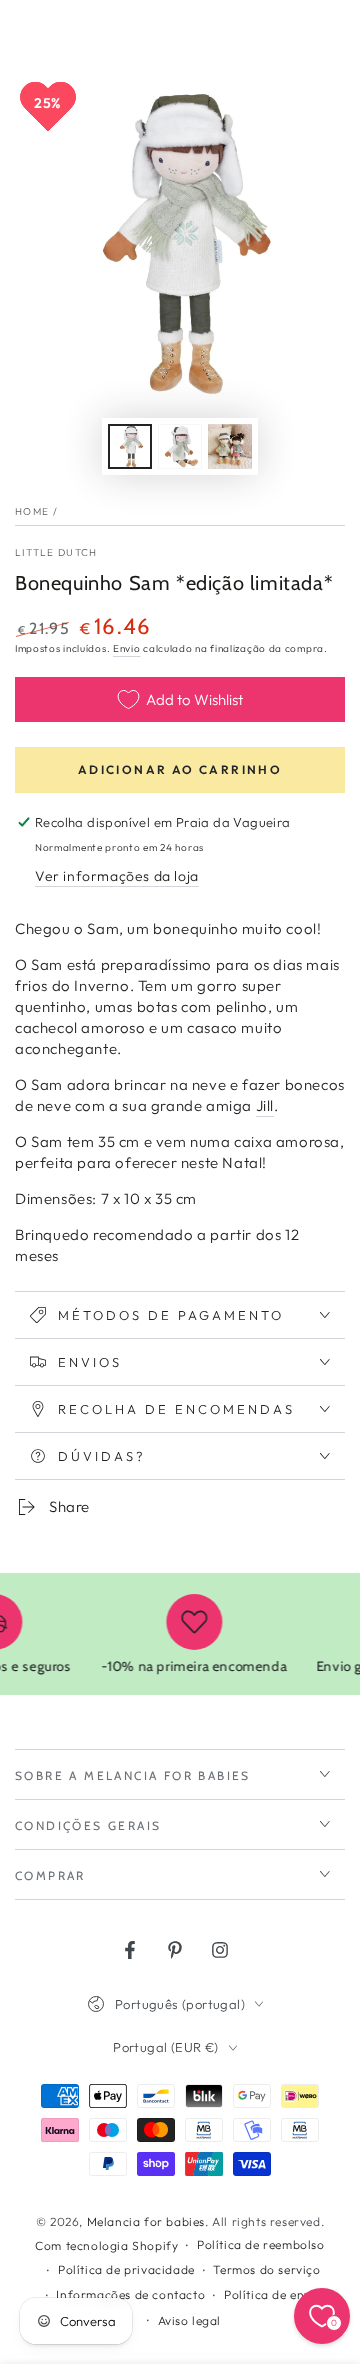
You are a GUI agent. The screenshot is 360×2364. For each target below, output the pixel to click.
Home (32, 511)
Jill (265, 1105)
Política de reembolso (261, 2244)
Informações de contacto (130, 2294)
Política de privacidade (126, 2269)
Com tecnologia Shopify (106, 2245)
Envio (127, 648)
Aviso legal (190, 2320)
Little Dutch (56, 552)
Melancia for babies (146, 2221)
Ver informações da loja (117, 876)
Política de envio (273, 2294)
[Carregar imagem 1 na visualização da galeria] (130, 446)
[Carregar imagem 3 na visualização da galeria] (230, 446)
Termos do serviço (266, 2269)
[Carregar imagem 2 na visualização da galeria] (180, 446)
